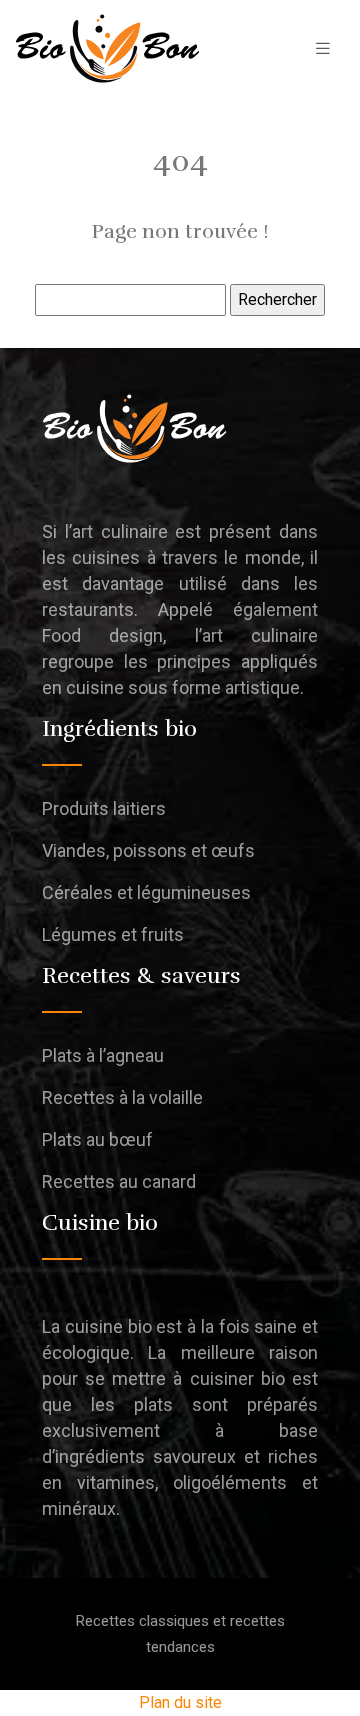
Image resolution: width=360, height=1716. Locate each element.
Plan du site (180, 1702)
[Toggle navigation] (323, 48)
